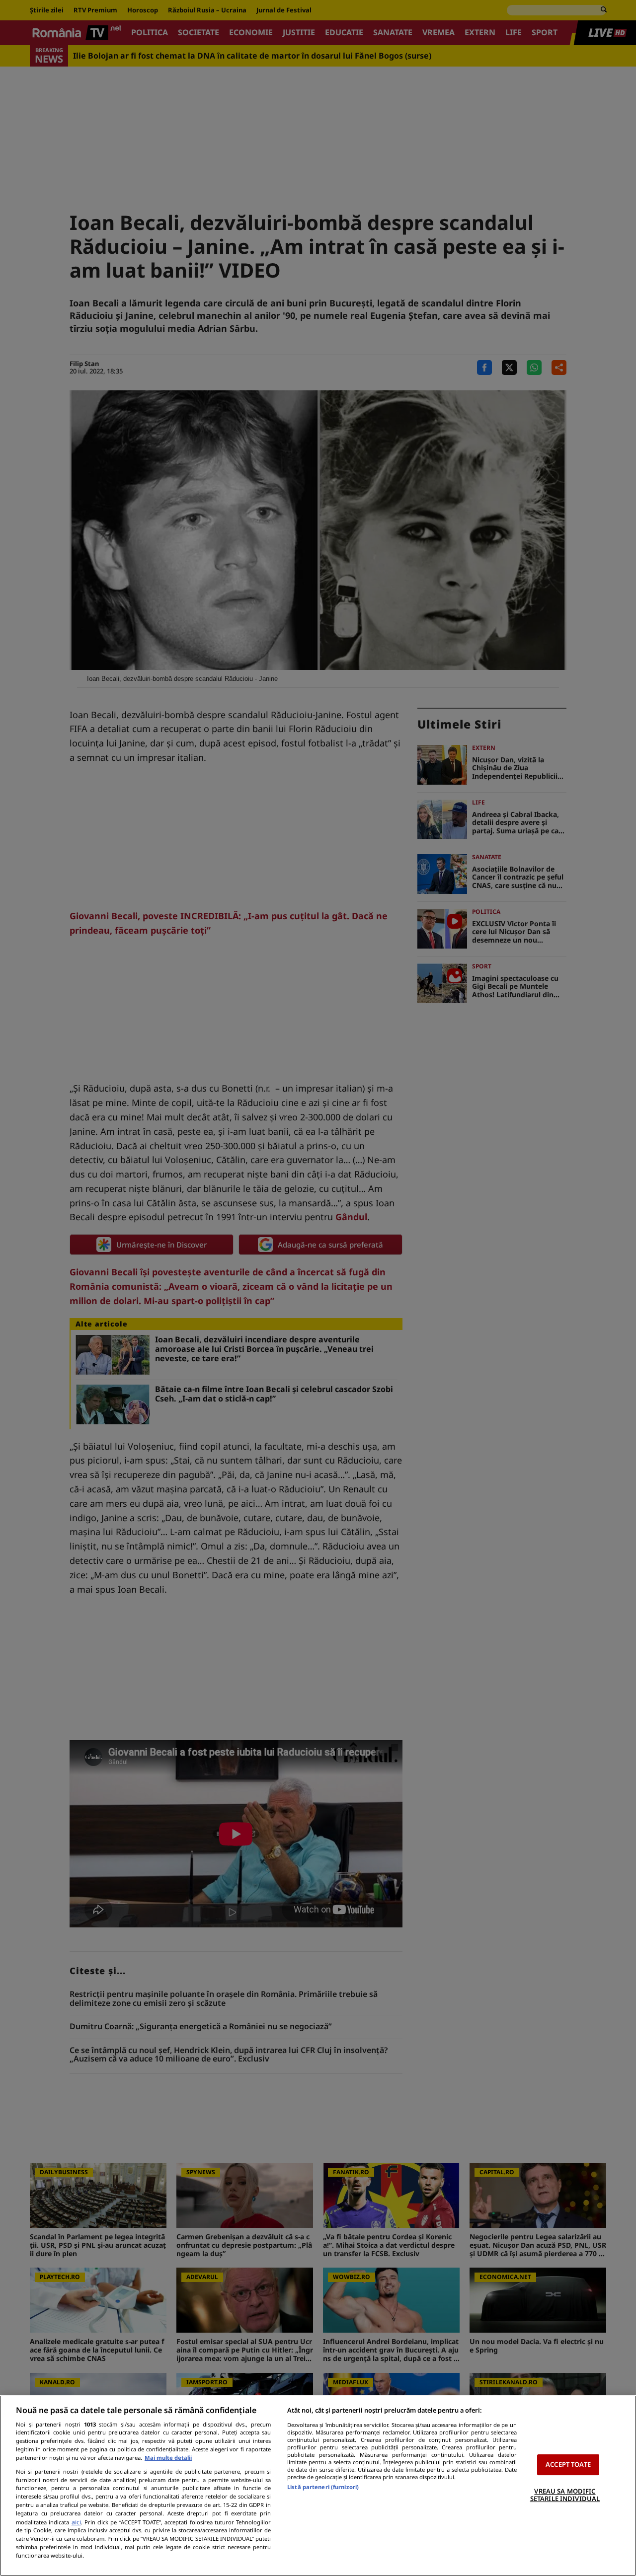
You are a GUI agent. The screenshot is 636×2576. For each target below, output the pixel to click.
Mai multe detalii (168, 2458)
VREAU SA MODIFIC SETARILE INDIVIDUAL (565, 2495)
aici (76, 2522)
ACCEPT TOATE (568, 2464)
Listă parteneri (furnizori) (323, 2487)
